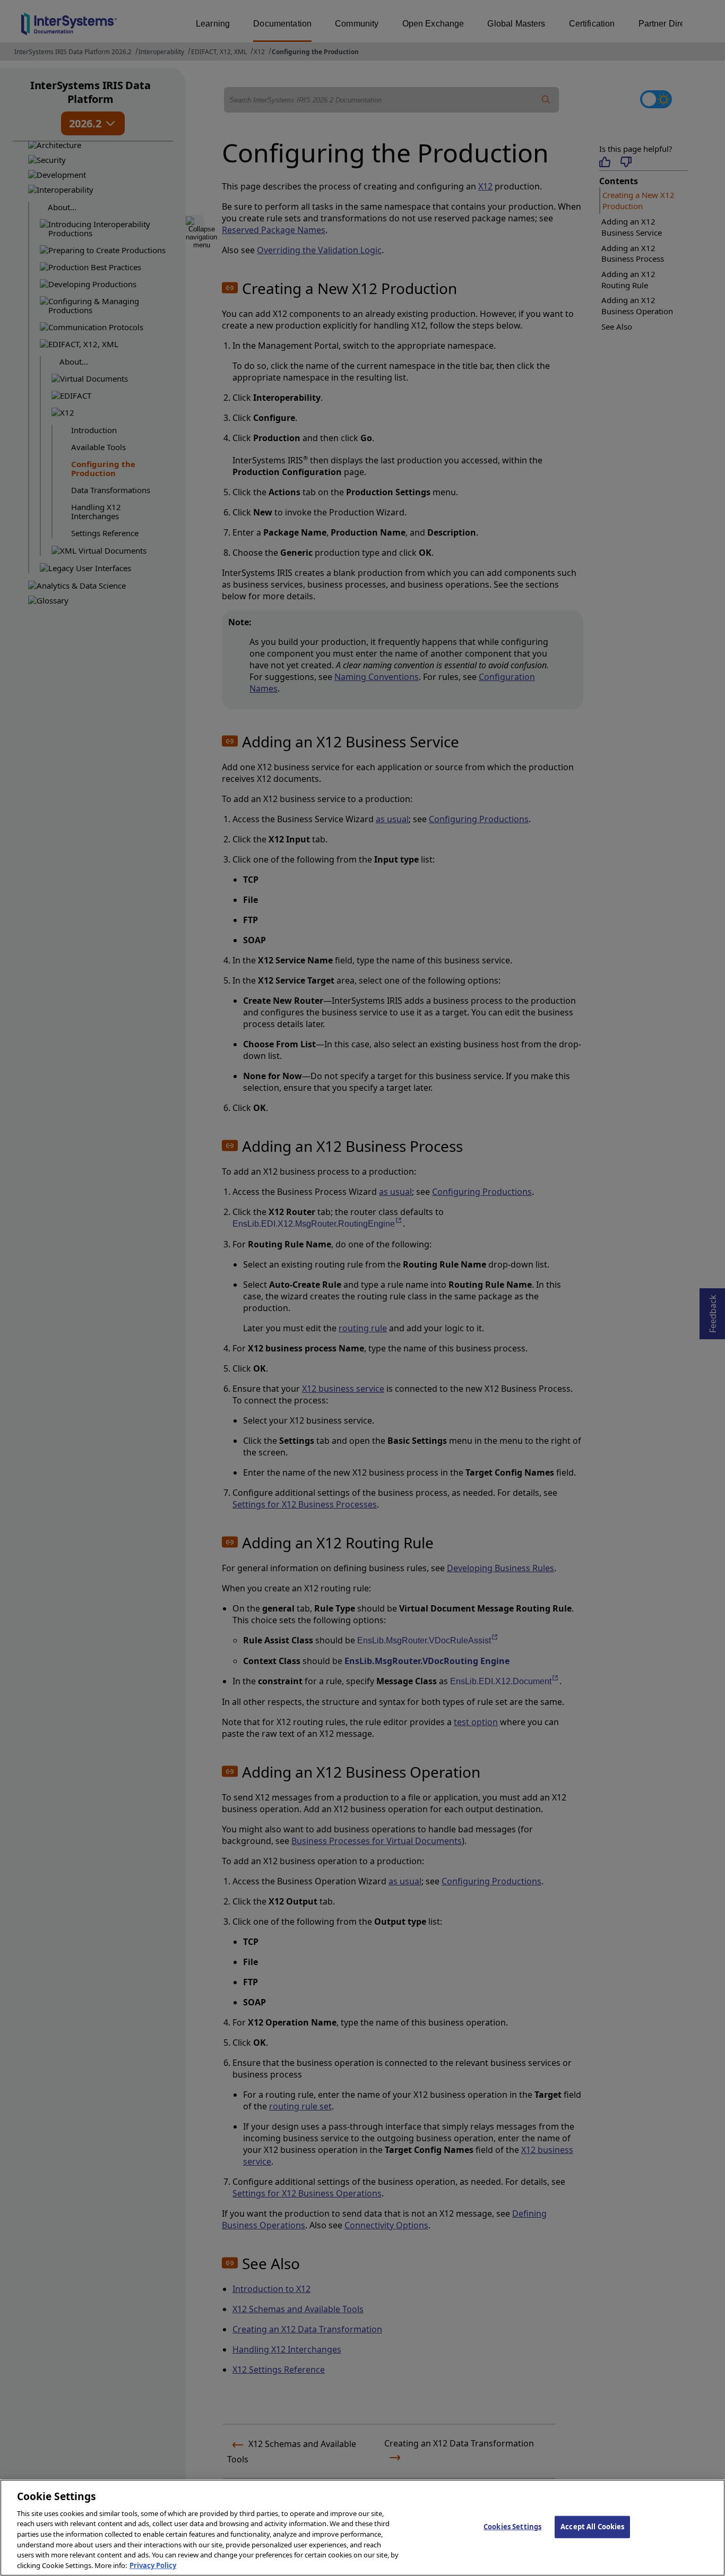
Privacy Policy (153, 2565)
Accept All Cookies (592, 2527)
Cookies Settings (512, 2527)
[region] (362, 2528)
